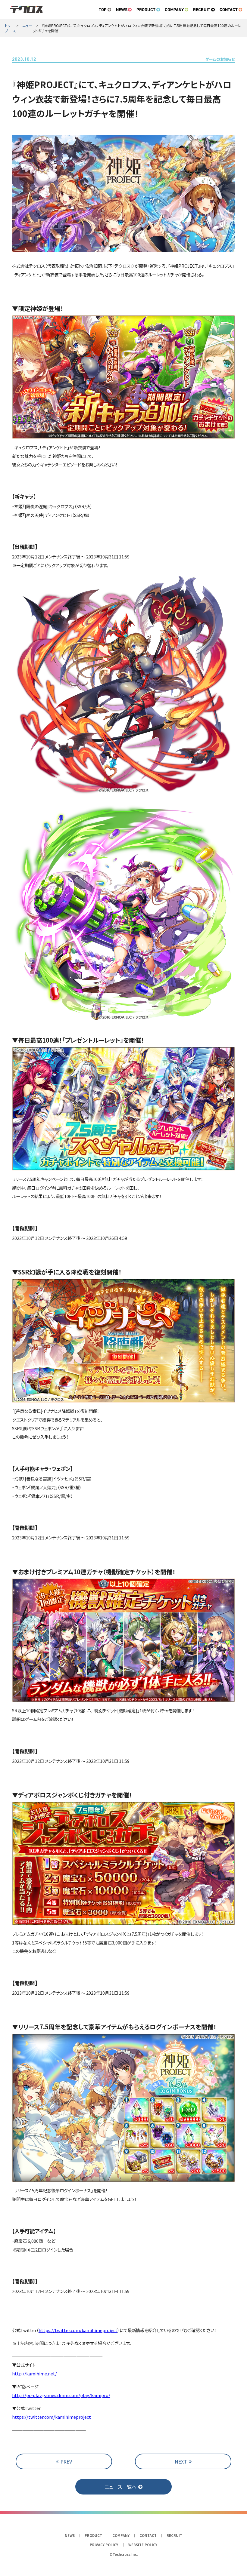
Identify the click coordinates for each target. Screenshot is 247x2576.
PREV (66, 2461)
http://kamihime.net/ (34, 2373)
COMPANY (174, 10)
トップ (8, 28)
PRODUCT (146, 10)
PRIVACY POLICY (104, 2545)
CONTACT (229, 10)
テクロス (26, 10)
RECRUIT (202, 10)
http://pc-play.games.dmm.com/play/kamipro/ (61, 2395)
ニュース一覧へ (120, 2487)
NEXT (181, 2461)
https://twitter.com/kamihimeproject (78, 2330)
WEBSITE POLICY (143, 2545)
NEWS (122, 10)
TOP (103, 10)
